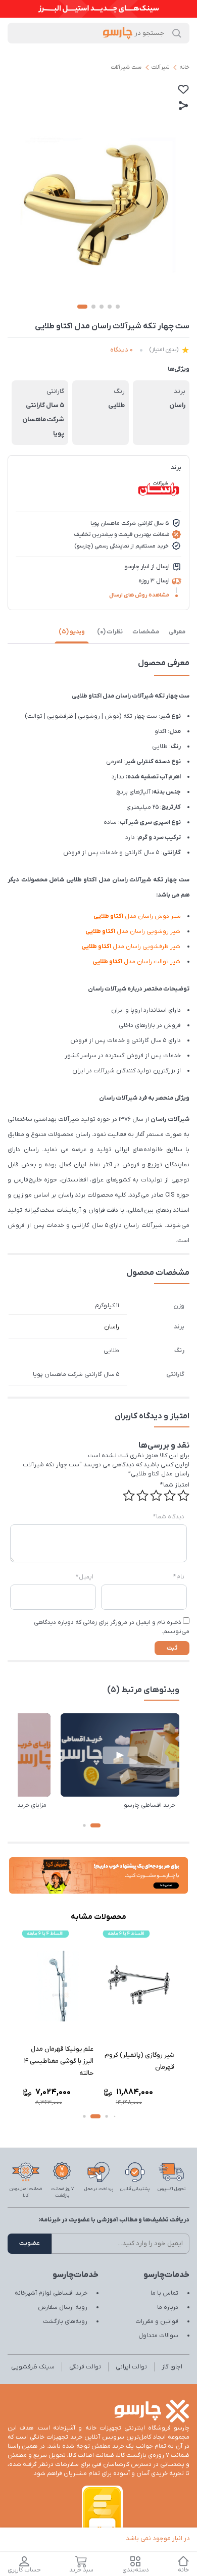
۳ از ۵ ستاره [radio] (156, 1496)
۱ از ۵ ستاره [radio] (183, 1496)
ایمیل (85, 1577)
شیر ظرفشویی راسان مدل (131, 947)
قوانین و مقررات (157, 2321)
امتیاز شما (175, 1485)
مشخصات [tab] (146, 632)
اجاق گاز (172, 2367)
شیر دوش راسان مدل (137, 916)
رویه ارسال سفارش (63, 2307)
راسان (112, 1327)
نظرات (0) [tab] (110, 632)
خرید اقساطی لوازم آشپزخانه (51, 2293)
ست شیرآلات (126, 67)
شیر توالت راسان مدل (137, 962)
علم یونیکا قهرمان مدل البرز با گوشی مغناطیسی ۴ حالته (73, 2061)
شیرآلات (160, 67)
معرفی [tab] (177, 632)
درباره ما (168, 2307)
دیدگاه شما (169, 1517)
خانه (184, 67)
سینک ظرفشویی (33, 2367)
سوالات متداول (158, 2336)
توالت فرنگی (85, 2367)
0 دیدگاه (121, 350)
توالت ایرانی (131, 2367)
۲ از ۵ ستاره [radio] (170, 1496)
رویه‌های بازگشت (65, 2321)
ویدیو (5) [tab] (72, 632)
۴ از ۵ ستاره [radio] (142, 1496)
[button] (95, 1825)
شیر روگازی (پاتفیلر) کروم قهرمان (154, 2061)
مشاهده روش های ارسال (139, 595)
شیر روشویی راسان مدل (133, 931)
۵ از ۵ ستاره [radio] (129, 1496)
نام (179, 1577)
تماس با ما (164, 2293)
